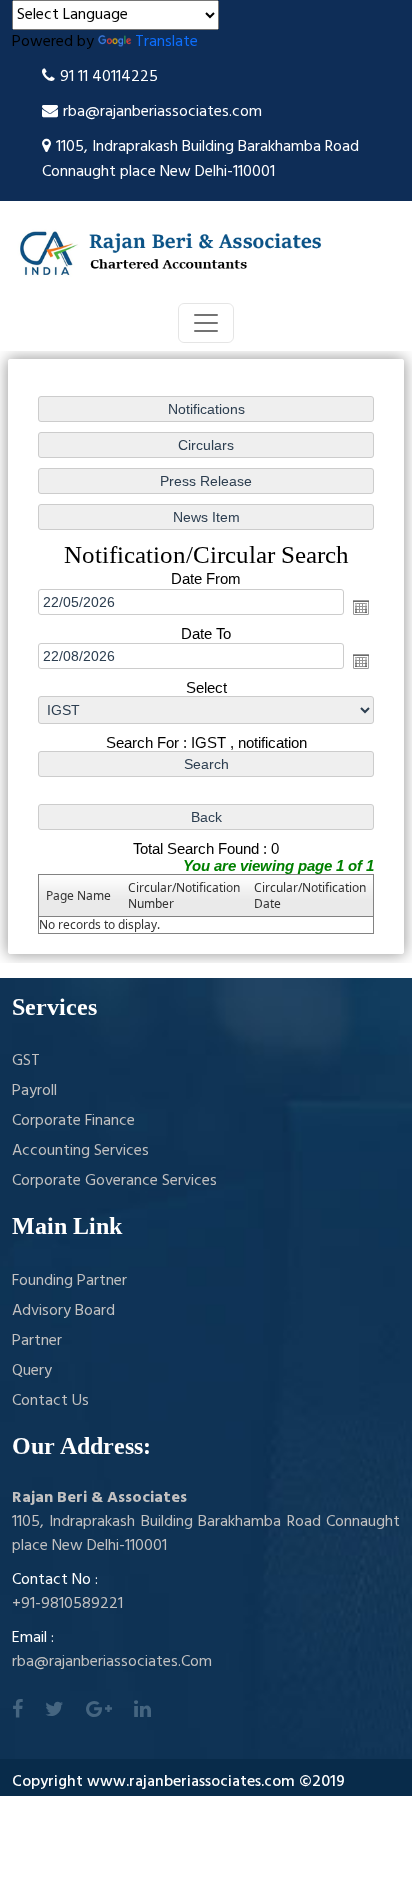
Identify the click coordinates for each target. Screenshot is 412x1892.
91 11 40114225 (109, 77)
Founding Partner (69, 1281)
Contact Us (50, 1401)
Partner (37, 1341)
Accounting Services (80, 1151)
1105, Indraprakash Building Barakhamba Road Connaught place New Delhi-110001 (200, 159)
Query (32, 1371)
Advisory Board (63, 1311)
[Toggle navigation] (206, 323)
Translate (166, 42)
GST (26, 1061)
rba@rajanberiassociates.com (162, 112)
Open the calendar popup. (361, 607)
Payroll (34, 1091)
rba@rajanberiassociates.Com (112, 1662)
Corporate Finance (73, 1121)
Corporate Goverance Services (114, 1181)
